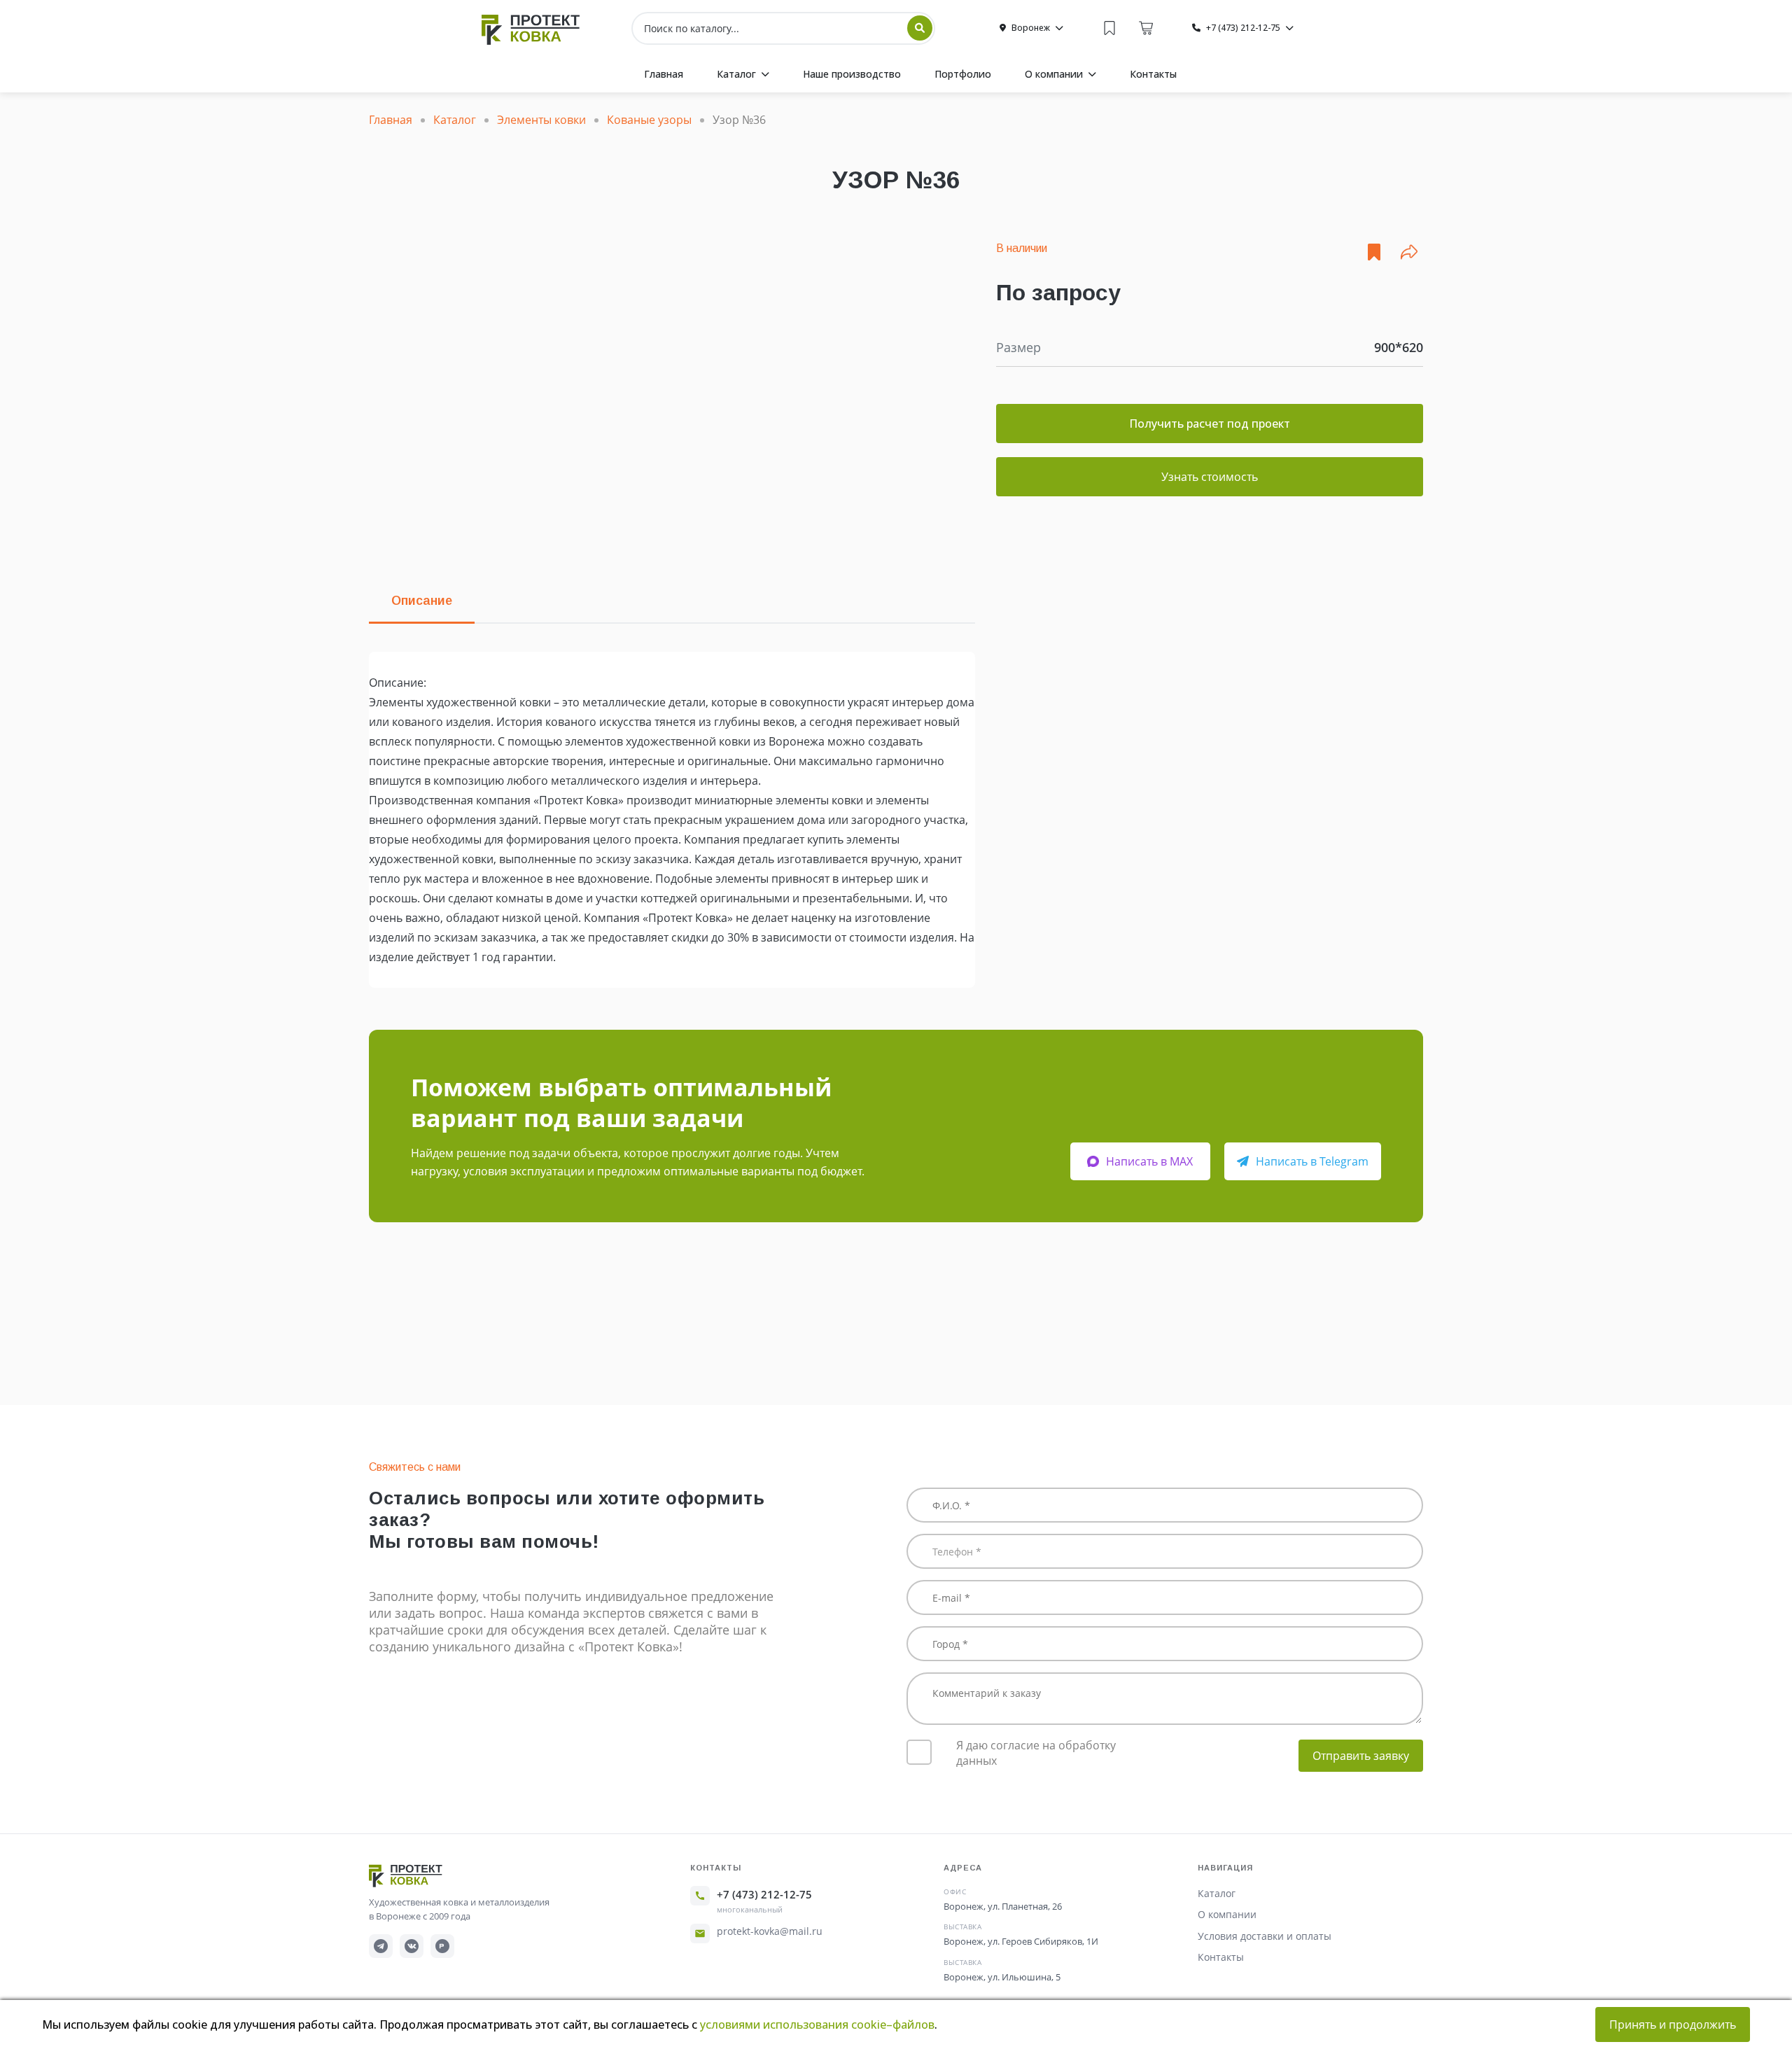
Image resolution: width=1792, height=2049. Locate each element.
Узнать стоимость (1210, 477)
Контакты (1221, 1957)
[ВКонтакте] (412, 1946)
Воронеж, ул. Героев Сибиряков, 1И (1021, 1941)
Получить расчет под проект (1210, 424)
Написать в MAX (1149, 1161)
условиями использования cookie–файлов (817, 2024)
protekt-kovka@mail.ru (770, 1931)
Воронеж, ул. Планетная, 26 (1003, 1906)
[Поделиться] (1409, 252)
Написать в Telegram (1312, 1161)
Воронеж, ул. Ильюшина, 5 (1002, 1977)
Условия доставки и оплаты (1265, 1936)
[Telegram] (381, 1946)
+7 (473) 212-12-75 (764, 1894)
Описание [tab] (422, 601)
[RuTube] (442, 1946)
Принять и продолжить (1673, 2024)
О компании (1227, 1914)
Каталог (1217, 1893)
